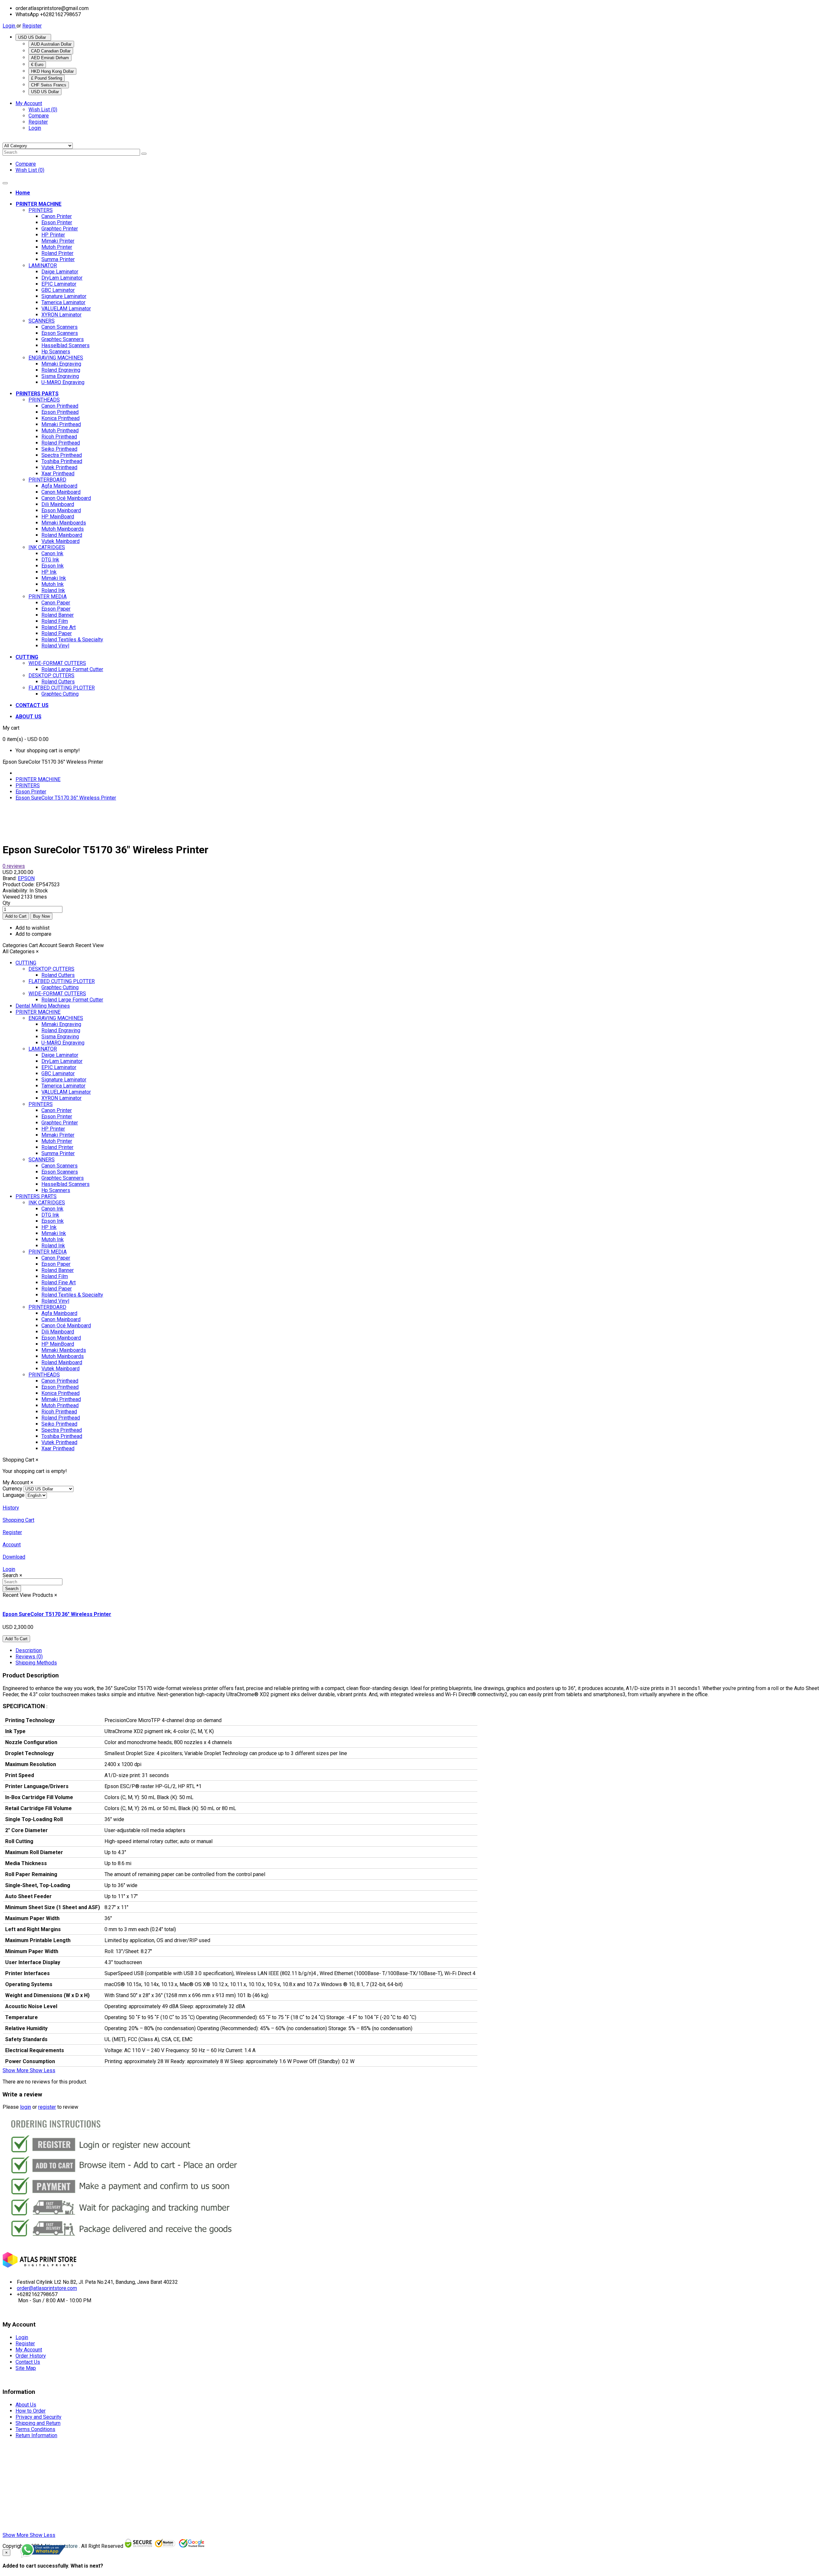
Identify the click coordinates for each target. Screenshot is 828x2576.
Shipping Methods (36, 1663)
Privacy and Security (38, 2417)
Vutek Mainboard (60, 541)
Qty (6, 903)
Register (32, 26)
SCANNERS (42, 321)
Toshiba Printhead (62, 461)
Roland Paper (57, 633)
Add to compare (33, 934)
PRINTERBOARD (47, 480)
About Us (26, 2405)
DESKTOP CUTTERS (51, 675)
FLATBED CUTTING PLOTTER (62, 688)
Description (29, 1650)
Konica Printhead (60, 418)
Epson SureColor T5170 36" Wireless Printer (66, 798)
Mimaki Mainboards (64, 523)
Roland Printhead (61, 443)
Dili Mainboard (58, 504)
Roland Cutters (58, 682)
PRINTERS (41, 210)
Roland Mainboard (62, 535)
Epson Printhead (60, 412)
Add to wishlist (33, 928)
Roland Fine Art (59, 627)
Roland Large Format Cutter (72, 669)
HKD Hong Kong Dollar (52, 71)
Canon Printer (57, 216)
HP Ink (49, 572)
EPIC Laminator (59, 284)
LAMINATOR (43, 265)
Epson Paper (56, 609)
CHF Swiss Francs (49, 85)
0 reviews (14, 866)
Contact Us (28, 2362)
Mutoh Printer (57, 247)
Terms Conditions (35, 2429)
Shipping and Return (38, 2423)
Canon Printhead (60, 406)
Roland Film (55, 621)
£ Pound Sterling (47, 78)
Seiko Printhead (59, 449)
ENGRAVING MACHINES (56, 358)
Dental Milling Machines (43, 1006)
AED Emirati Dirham (50, 58)
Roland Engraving (61, 370)
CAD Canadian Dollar (51, 51)
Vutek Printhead (59, 467)
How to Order (31, 2411)
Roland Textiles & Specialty (72, 640)
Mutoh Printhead (60, 431)
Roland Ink (53, 590)
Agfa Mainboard (59, 486)
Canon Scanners (60, 327)
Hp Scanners (56, 352)
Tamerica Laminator (63, 302)
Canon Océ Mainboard (66, 498)
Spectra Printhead (62, 455)
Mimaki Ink (54, 578)
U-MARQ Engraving (63, 382)
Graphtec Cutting (60, 694)
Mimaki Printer (58, 241)
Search (12, 1589)
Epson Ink (53, 566)
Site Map (26, 2368)
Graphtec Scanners (63, 339)
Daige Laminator (60, 272)
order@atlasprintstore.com (47, 2288)
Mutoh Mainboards (63, 529)
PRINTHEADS (44, 400)
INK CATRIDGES (47, 547)
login (26, 2107)
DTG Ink (50, 560)
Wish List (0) (43, 110)
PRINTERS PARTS (36, 1196)
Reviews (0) (29, 1657)
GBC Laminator (58, 290)
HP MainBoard (58, 517)
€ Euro (37, 65)
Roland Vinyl (55, 646)
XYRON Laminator (61, 315)
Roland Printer (57, 253)
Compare (39, 116)
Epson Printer (57, 222)
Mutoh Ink (53, 584)
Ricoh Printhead (59, 437)
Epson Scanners (60, 333)
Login (10, 26)
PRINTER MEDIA (48, 597)
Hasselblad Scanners (65, 345)
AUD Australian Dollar (51, 44)
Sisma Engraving (60, 376)
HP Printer (53, 235)
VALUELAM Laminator (66, 309)
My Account (29, 2350)
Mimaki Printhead (61, 424)
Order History (31, 2356)
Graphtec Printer (60, 229)
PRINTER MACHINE (38, 779)
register (47, 2107)
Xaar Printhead (58, 474)
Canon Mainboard (61, 492)
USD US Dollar (33, 37)
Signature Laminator (64, 296)
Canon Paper (56, 603)
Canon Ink (52, 553)
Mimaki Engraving (61, 364)
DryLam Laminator (62, 278)
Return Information (36, 2435)
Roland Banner (58, 615)
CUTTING (26, 963)
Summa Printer (58, 259)
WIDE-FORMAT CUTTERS (57, 663)
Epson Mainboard (61, 510)
